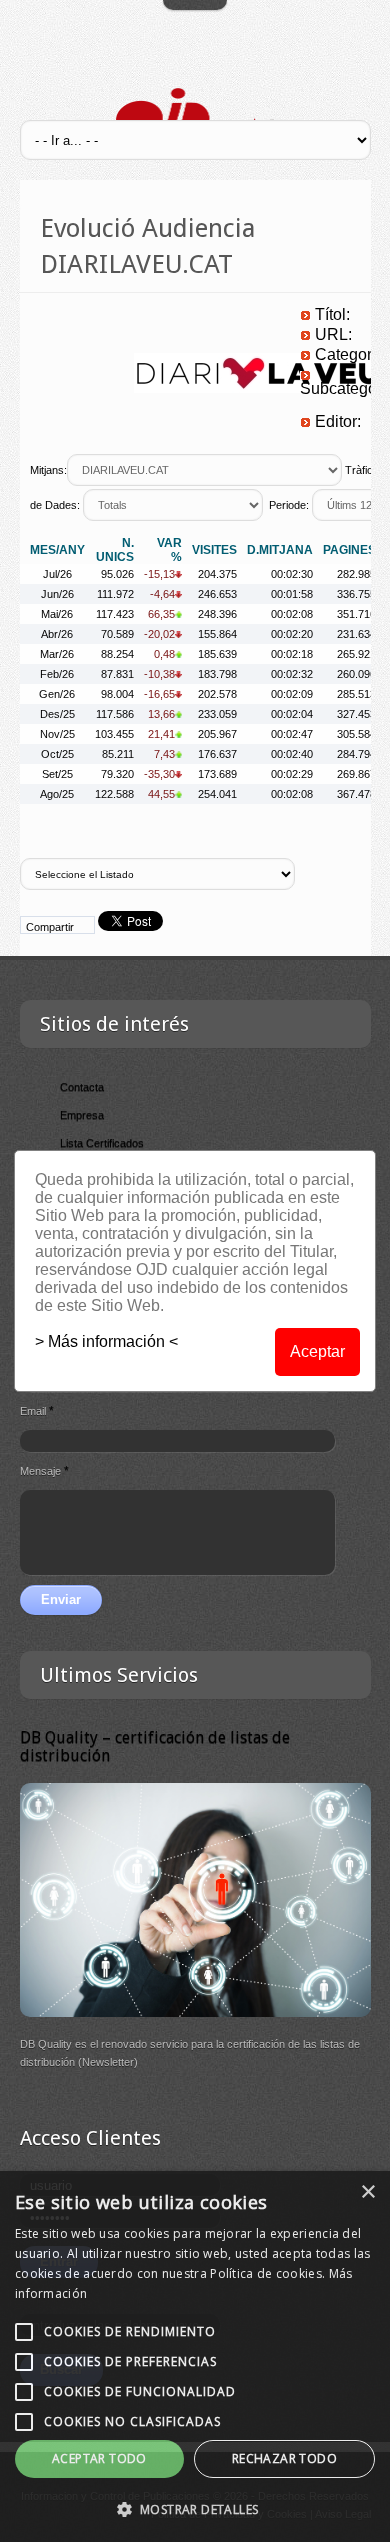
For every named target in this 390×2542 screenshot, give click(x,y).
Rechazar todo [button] (284, 2458)
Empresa (82, 1115)
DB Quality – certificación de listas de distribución (155, 1746)
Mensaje (44, 1471)
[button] (195, 2509)
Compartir (50, 927)
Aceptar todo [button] (99, 2458)
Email (37, 1411)
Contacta (82, 1087)
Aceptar (317, 1351)
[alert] (195, 2356)
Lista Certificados (102, 1143)
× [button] (367, 2192)
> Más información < (106, 1341)
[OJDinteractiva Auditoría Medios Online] (195, 118)
